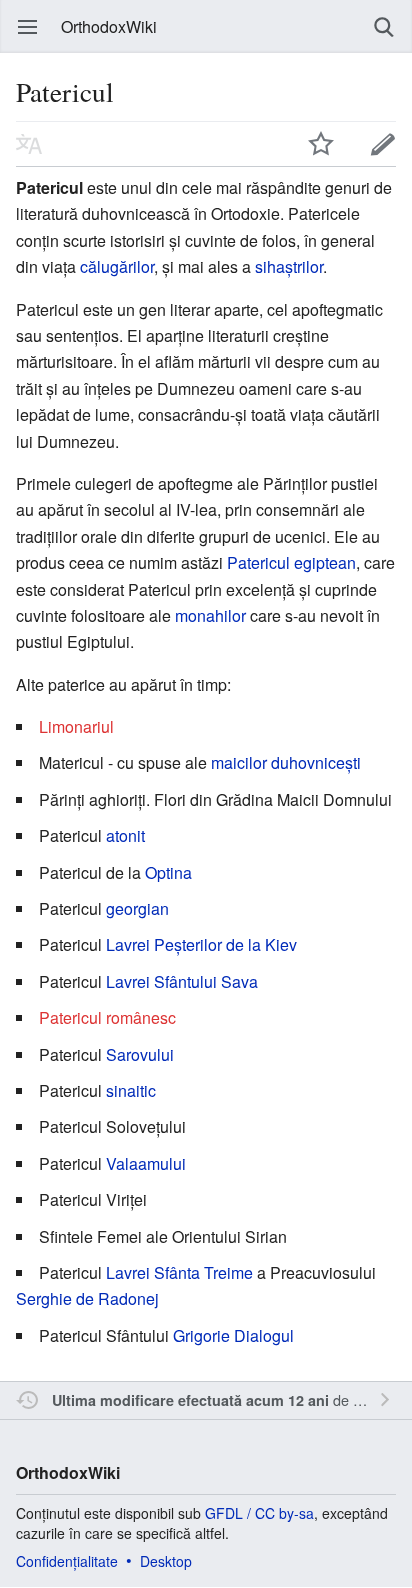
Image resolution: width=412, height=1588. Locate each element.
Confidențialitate (67, 1561)
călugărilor (117, 266)
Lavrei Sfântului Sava (182, 981)
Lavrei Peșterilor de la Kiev (201, 944)
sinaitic (131, 1090)
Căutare (384, 27)
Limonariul (76, 726)
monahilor (210, 615)
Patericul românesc (107, 1017)
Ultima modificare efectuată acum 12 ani (190, 1400)
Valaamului (146, 1163)
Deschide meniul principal (28, 27)
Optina (168, 872)
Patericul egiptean (291, 562)
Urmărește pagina (321, 144)
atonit (125, 835)
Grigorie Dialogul (233, 1335)
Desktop (166, 1561)
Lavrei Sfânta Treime (179, 1272)
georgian (137, 908)
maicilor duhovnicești (286, 762)
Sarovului (140, 1054)
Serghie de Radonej (87, 1298)
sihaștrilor (289, 266)
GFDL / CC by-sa (259, 1513)
